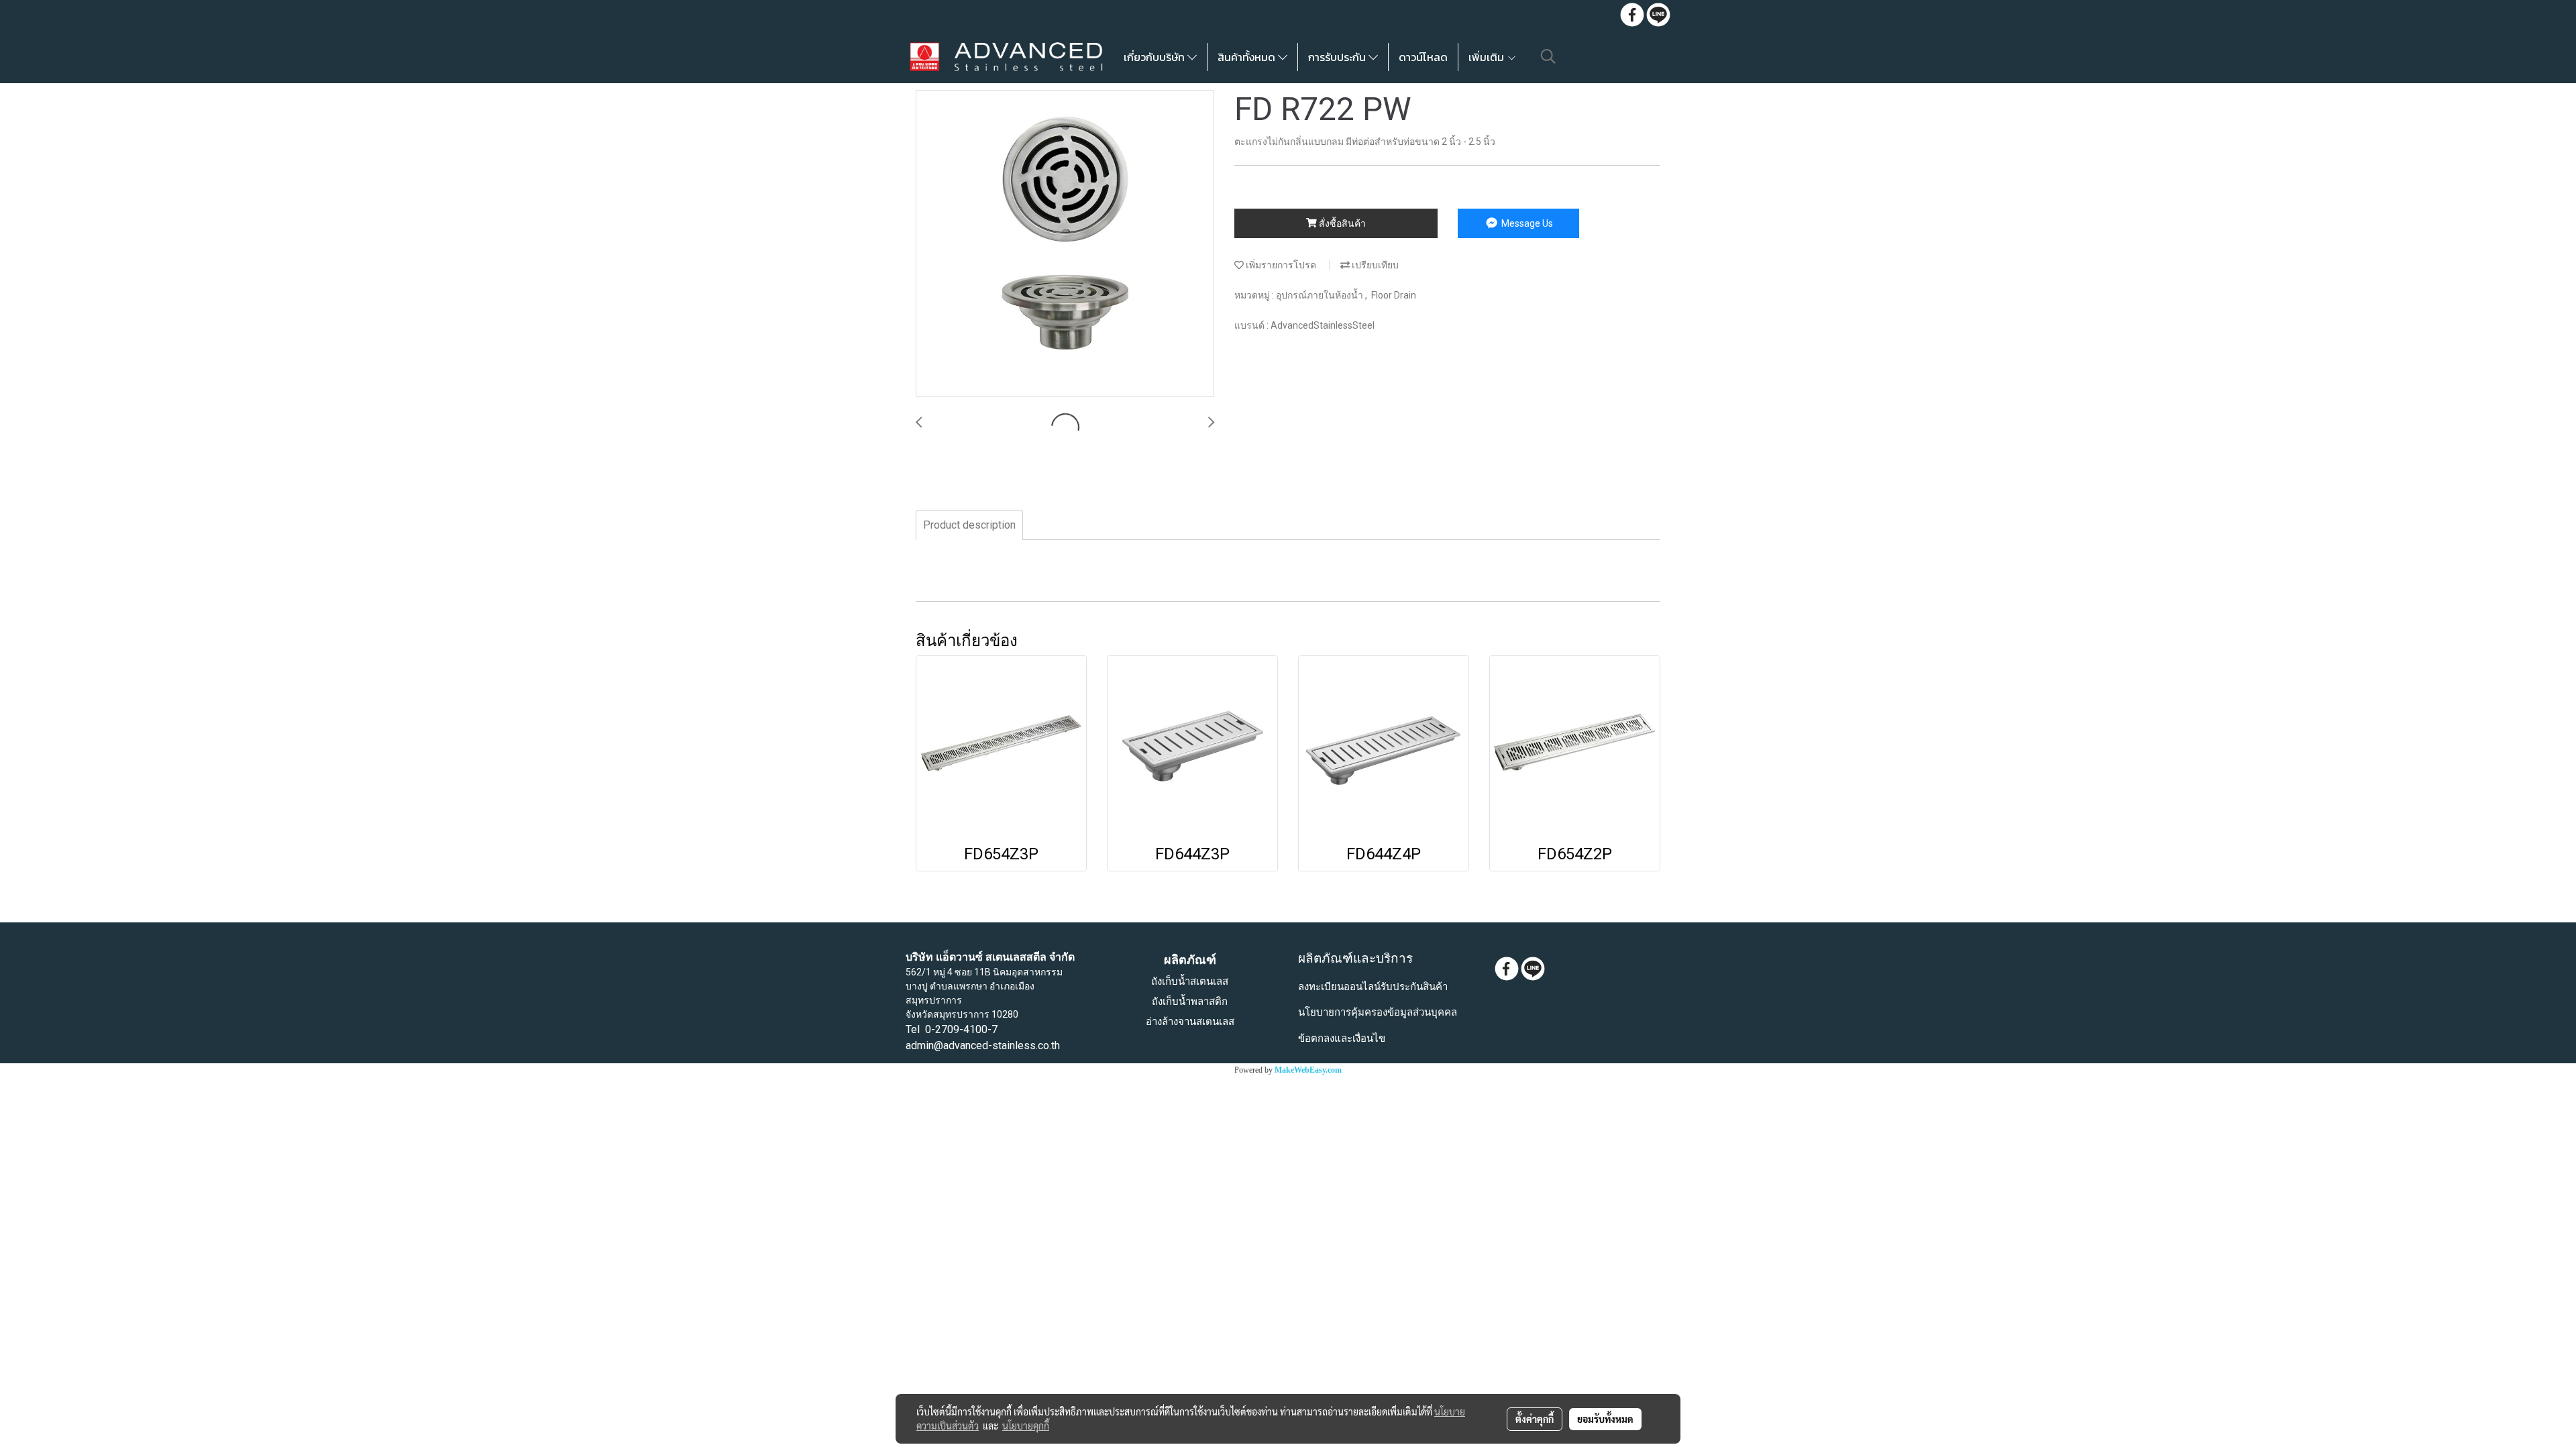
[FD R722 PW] (1065, 244)
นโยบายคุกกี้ (1026, 1426)
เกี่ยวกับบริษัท (1156, 57)
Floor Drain (1394, 295)
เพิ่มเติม (1488, 57)
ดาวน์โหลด (1423, 57)
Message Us (1526, 223)
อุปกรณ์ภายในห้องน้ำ (1321, 295)
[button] (1548, 56)
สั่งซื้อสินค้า (1341, 223)
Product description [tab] (969, 525)
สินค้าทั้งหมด (1248, 57)
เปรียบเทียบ (1374, 265)
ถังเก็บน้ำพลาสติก (1190, 1002)
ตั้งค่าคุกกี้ (1535, 1419)
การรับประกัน (1338, 57)
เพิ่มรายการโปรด (1280, 265)
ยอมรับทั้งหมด (1605, 1419)
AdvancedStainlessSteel (1323, 325)
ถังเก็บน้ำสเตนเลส (1190, 981)
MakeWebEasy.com (1308, 1070)
